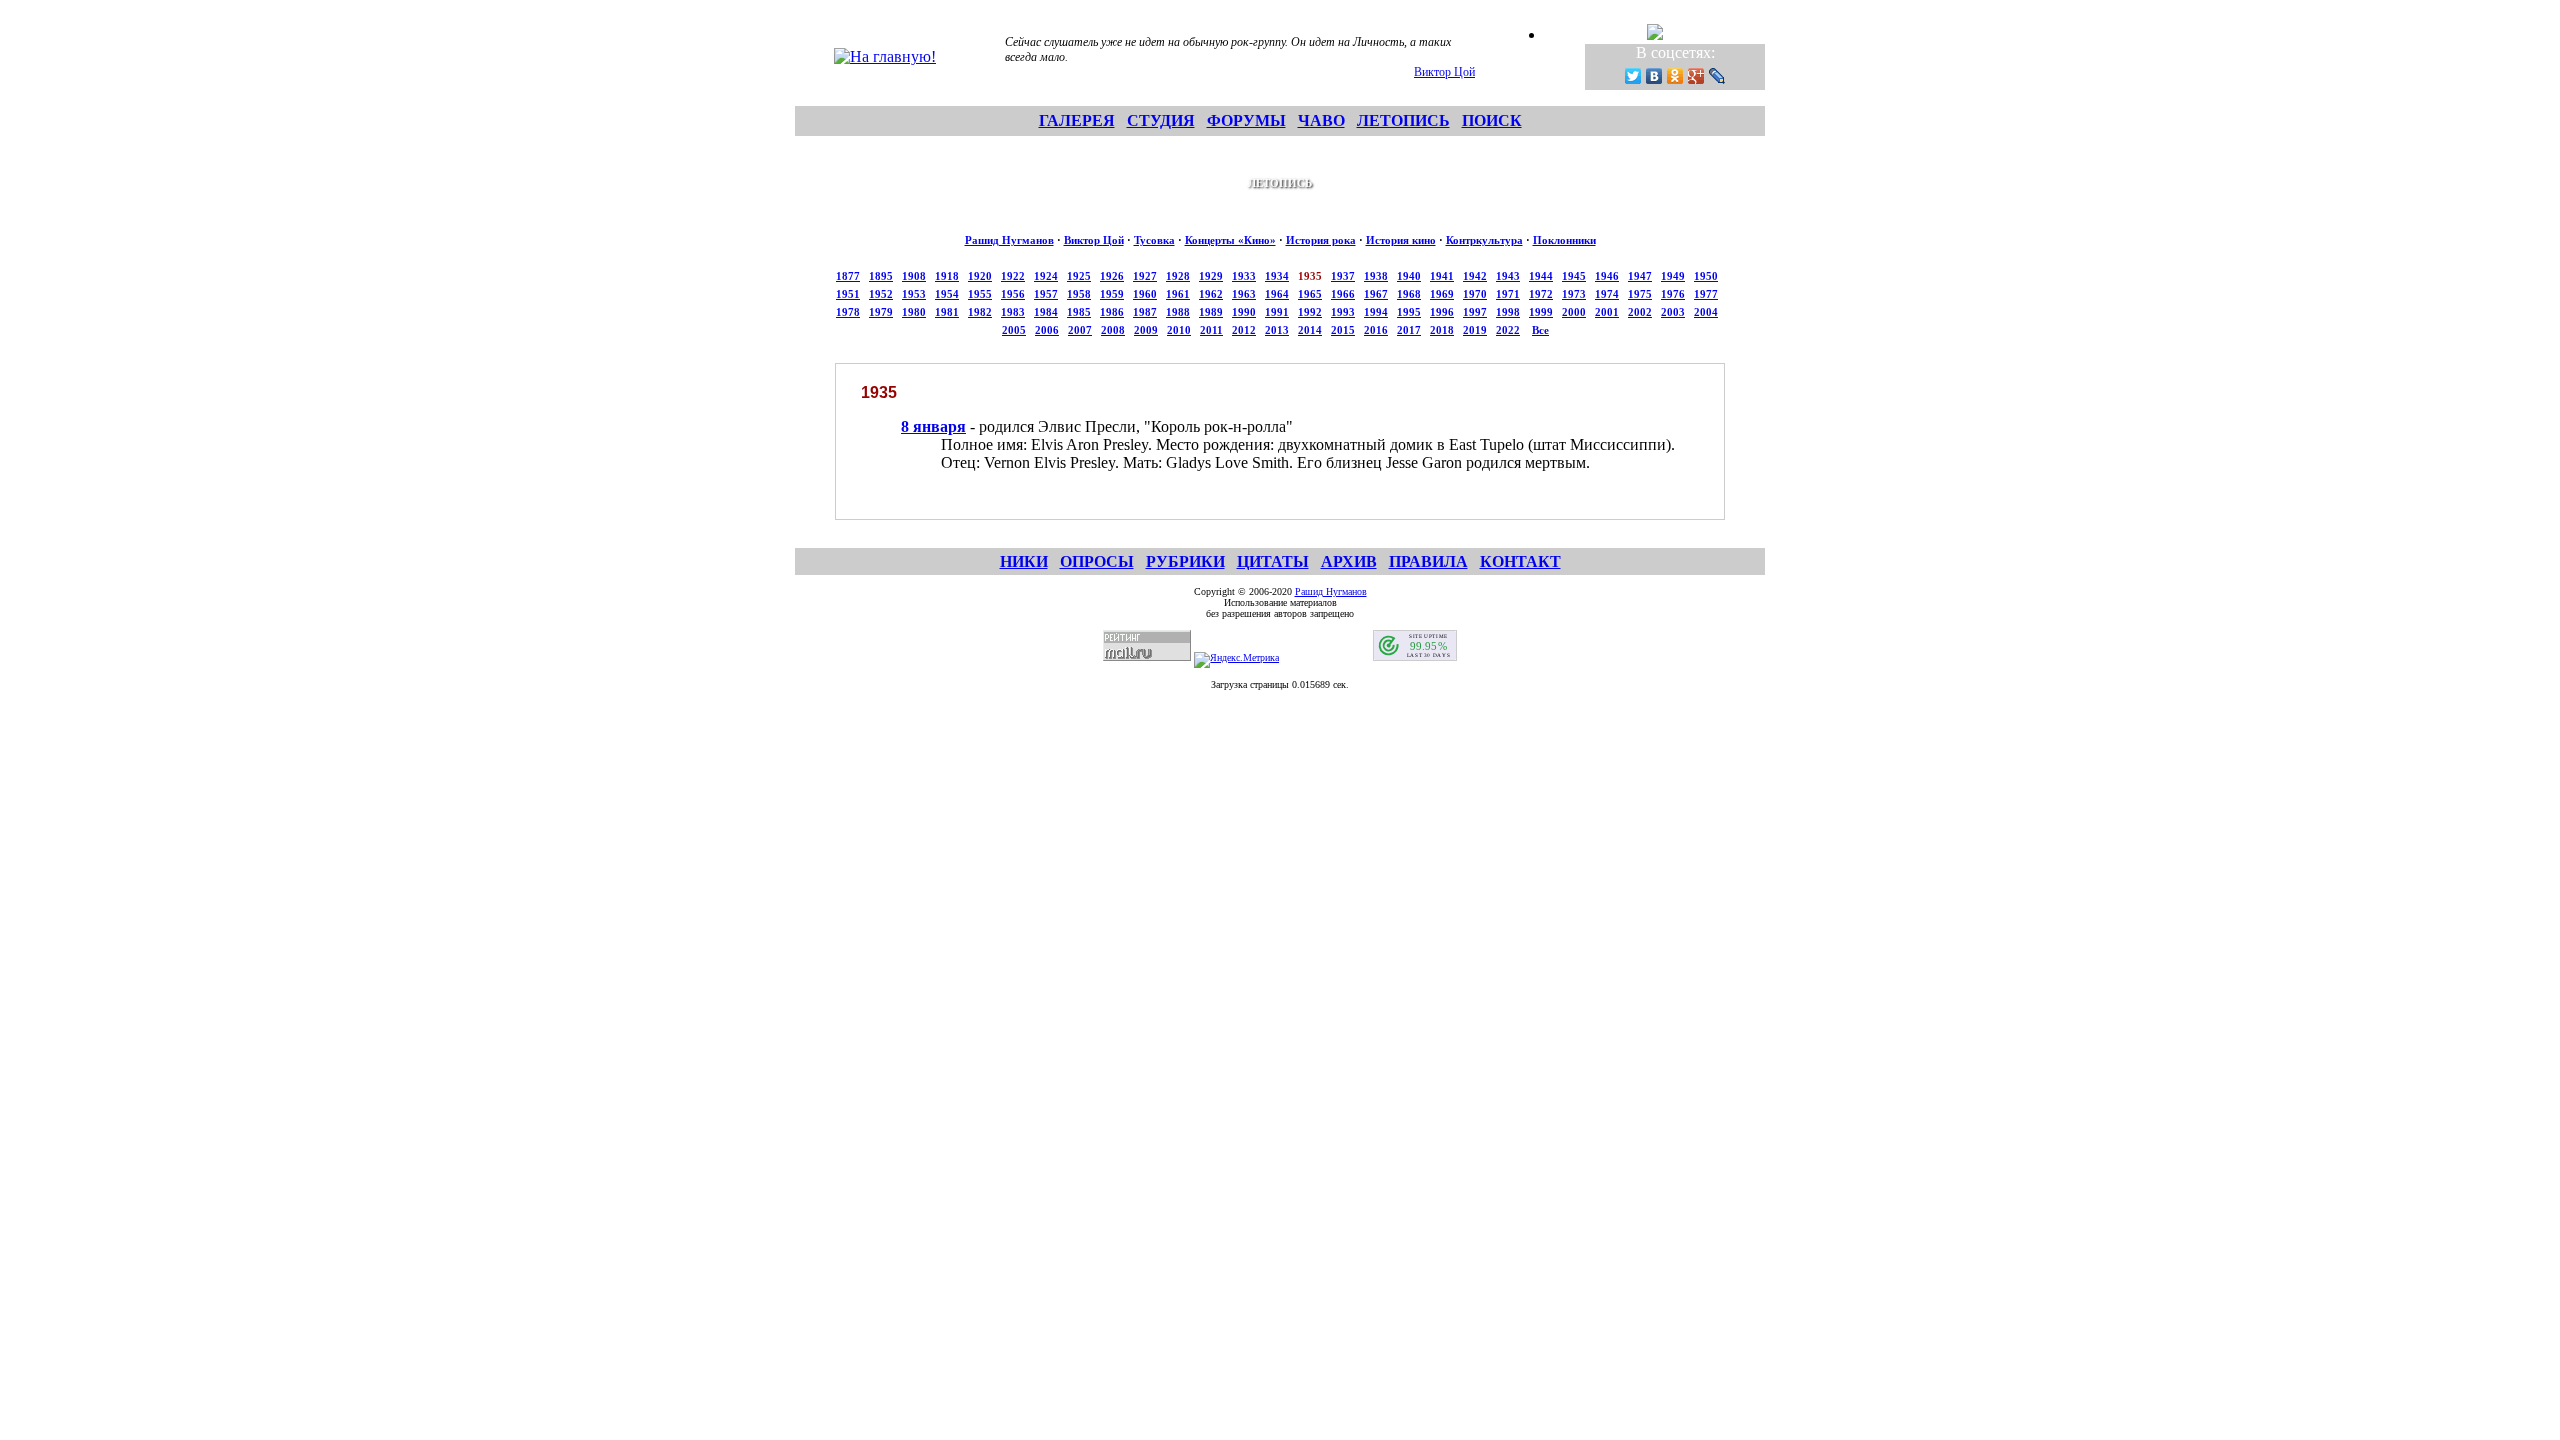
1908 (914, 276)
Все (1540, 330)
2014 (1310, 330)
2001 (1607, 312)
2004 (1706, 312)
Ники (1024, 561)
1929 (1211, 276)
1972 (1541, 294)
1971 (1508, 294)
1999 (1541, 312)
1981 (947, 312)
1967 (1376, 294)
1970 (1475, 294)
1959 (1112, 294)
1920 (980, 276)
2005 (1014, 330)
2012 (1244, 330)
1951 (848, 294)
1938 (1376, 276)
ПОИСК (1492, 120)
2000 (1574, 312)
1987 (1145, 312)
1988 (1178, 312)
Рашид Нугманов (1009, 240)
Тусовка (1154, 240)
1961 (1178, 294)
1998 (1508, 312)
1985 (1079, 312)
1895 (881, 276)
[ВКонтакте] (1654, 76)
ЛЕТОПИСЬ (1403, 120)
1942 (1475, 276)
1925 (1079, 276)
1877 (848, 276)
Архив (1349, 561)
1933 (1244, 276)
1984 (1046, 312)
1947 (1640, 276)
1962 (1211, 294)
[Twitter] (1633, 76)
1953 (914, 294)
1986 (1112, 312)
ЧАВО (1321, 120)
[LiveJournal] (1717, 76)
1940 (1409, 276)
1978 (848, 312)
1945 (1574, 276)
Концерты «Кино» (1230, 240)
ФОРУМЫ (1246, 120)
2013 (1277, 330)
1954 (947, 294)
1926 (1112, 276)
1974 (1607, 294)
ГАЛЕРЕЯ (1077, 120)
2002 (1640, 312)
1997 (1475, 312)
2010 (1179, 330)
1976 (1673, 294)
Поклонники (1564, 240)
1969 (1442, 294)
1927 (1145, 276)
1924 (1046, 276)
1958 (1079, 294)
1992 (1310, 312)
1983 (1013, 312)
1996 (1442, 312)
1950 (1706, 276)
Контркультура (1484, 240)
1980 (914, 312)
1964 (1277, 294)
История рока (1321, 240)
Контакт (1520, 561)
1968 (1409, 294)
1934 (1277, 276)
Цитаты (1273, 561)
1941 (1442, 276)
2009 (1146, 330)
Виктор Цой (1444, 72)
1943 (1508, 276)
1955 (980, 294)
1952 (881, 294)
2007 (1080, 330)
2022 (1508, 330)
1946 (1607, 276)
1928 (1178, 276)
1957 (1046, 294)
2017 (1409, 330)
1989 (1211, 312)
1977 (1706, 294)
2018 (1442, 330)
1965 (1310, 294)
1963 (1244, 294)
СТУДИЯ (1161, 120)
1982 (980, 312)
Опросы (1097, 561)
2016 (1376, 330)
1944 (1541, 276)
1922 (1013, 276)
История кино (1401, 240)
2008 (1113, 330)
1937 (1343, 276)
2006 (1047, 330)
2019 (1475, 330)
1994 (1376, 312)
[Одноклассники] (1675, 76)
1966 (1343, 294)
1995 (1409, 312)
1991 (1277, 312)
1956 (1013, 294)
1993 (1343, 312)
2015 (1343, 330)
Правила (1428, 561)
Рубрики (1185, 561)
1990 (1244, 312)
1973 (1574, 294)
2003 (1673, 312)
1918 (947, 276)
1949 (1673, 276)
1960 (1145, 294)
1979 (881, 312)
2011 (1211, 330)
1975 (1640, 294)
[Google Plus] (1696, 76)
